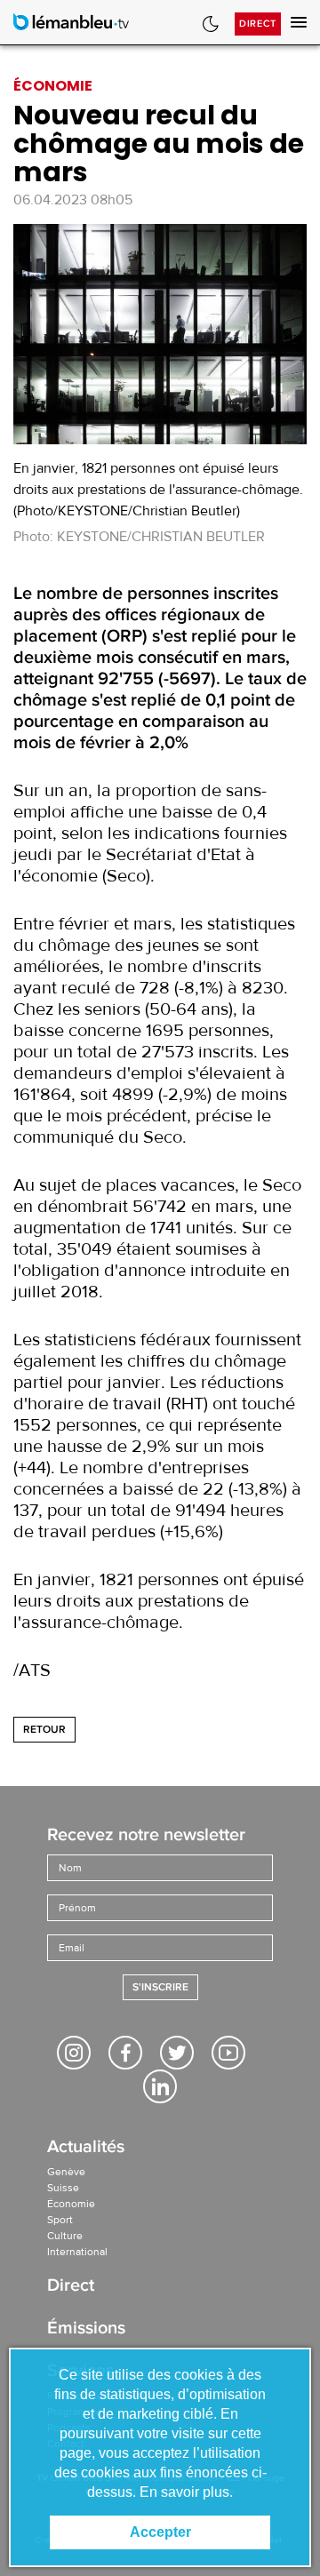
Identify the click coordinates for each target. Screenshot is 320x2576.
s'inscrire (160, 1987)
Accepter (160, 2532)
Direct (258, 24)
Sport (60, 2220)
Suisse (63, 2188)
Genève (66, 2172)
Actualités (86, 2148)
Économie (71, 2204)
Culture (65, 2236)
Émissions (86, 2329)
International (77, 2252)
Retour (44, 1730)
